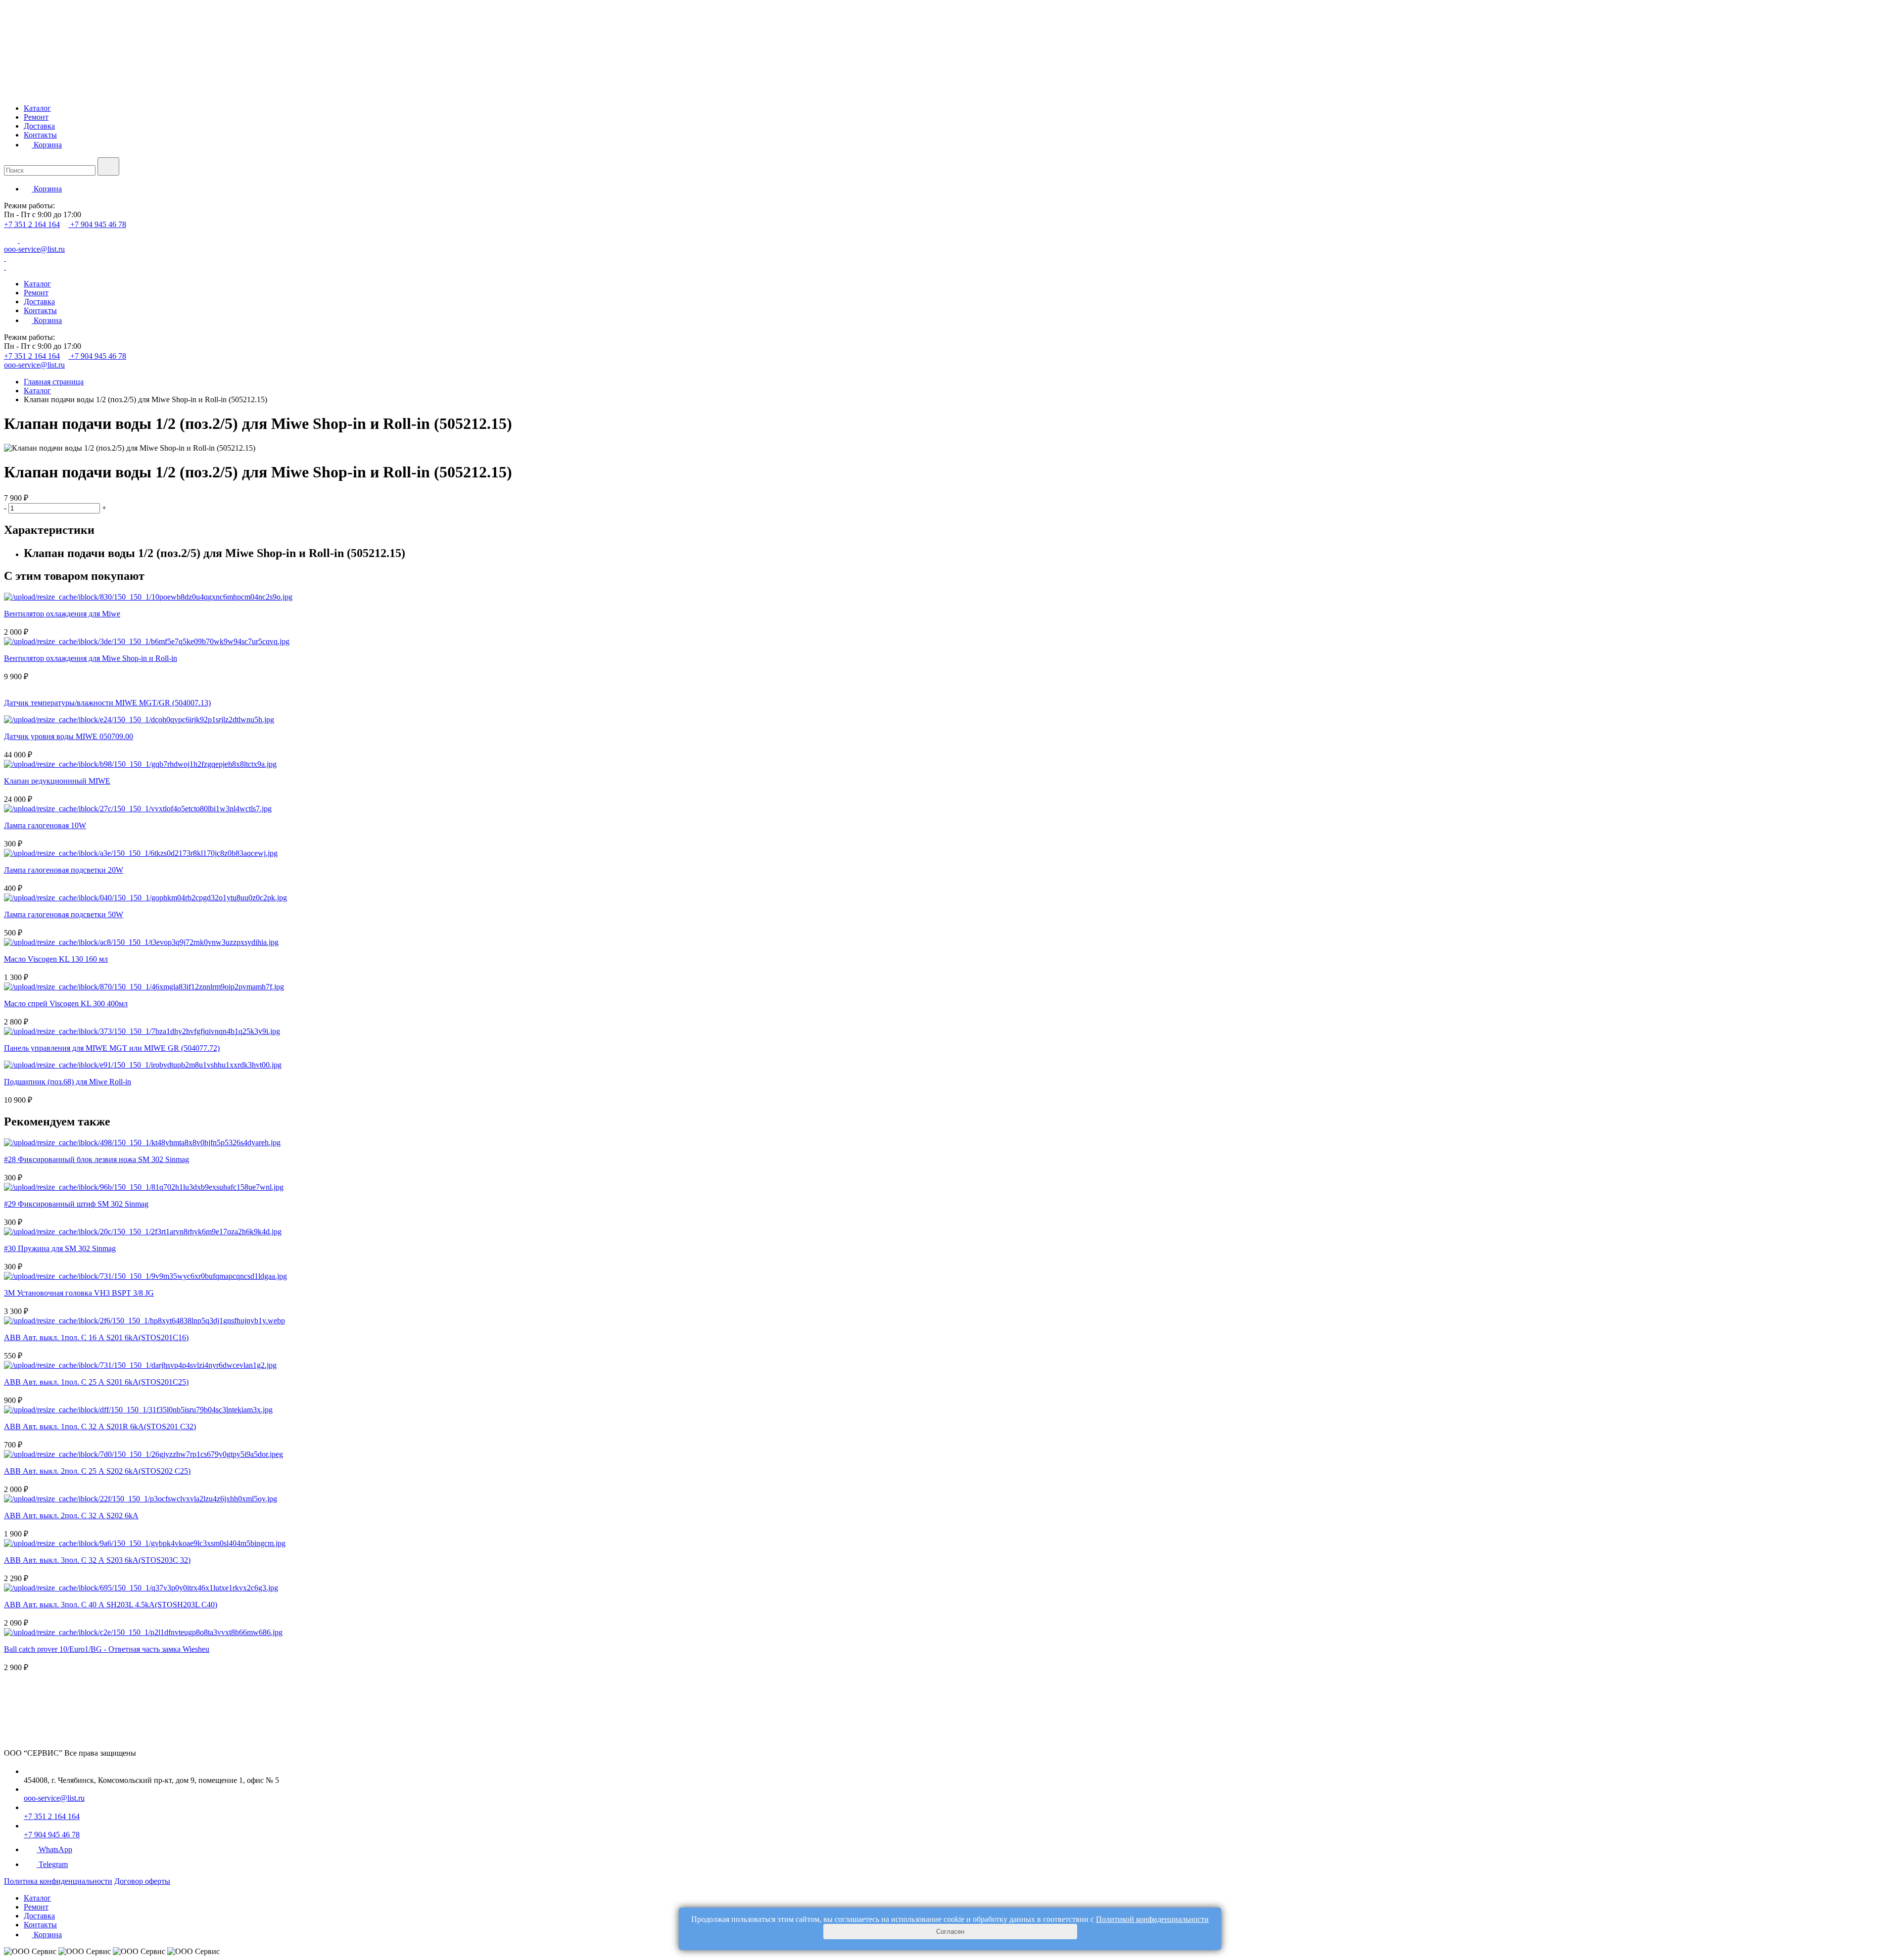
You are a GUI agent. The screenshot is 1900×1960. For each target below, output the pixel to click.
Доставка (39, 126)
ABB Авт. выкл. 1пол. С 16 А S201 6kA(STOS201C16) (96, 1337)
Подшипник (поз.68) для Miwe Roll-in (68, 1082)
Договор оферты (142, 1881)
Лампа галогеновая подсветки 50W (64, 914)
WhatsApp (55, 1849)
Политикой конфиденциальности (1152, 1919)
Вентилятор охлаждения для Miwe (62, 614)
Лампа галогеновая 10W (45, 825)
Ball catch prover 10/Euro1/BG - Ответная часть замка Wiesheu (107, 1649)
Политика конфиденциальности (58, 1881)
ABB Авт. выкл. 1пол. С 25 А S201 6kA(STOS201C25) (96, 1382)
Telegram (53, 1864)
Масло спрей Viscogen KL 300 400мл (66, 1003)
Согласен (950, 1932)
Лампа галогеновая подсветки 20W (64, 870)
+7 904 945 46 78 (98, 224)
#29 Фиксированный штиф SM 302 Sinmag (76, 1204)
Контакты (40, 135)
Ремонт (36, 117)
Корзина (47, 145)
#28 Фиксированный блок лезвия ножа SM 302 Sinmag (96, 1159)
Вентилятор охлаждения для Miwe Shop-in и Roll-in (91, 658)
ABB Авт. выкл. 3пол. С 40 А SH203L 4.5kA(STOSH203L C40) (111, 1605)
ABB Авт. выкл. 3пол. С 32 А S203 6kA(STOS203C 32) (97, 1560)
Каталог (37, 108)
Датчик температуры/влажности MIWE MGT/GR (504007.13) (107, 703)
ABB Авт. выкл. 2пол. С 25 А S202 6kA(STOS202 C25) (97, 1471)
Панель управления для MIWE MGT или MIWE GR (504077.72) (112, 1048)
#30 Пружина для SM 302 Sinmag (60, 1248)
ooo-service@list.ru (34, 249)
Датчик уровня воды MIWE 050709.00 (69, 736)
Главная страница (54, 382)
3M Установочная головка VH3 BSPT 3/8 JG (79, 1293)
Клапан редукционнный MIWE (57, 781)
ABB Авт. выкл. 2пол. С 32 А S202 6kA (71, 1516)
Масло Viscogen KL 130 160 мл (56, 959)
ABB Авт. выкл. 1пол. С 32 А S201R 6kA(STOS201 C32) (100, 1426)
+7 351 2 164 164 (32, 224)
